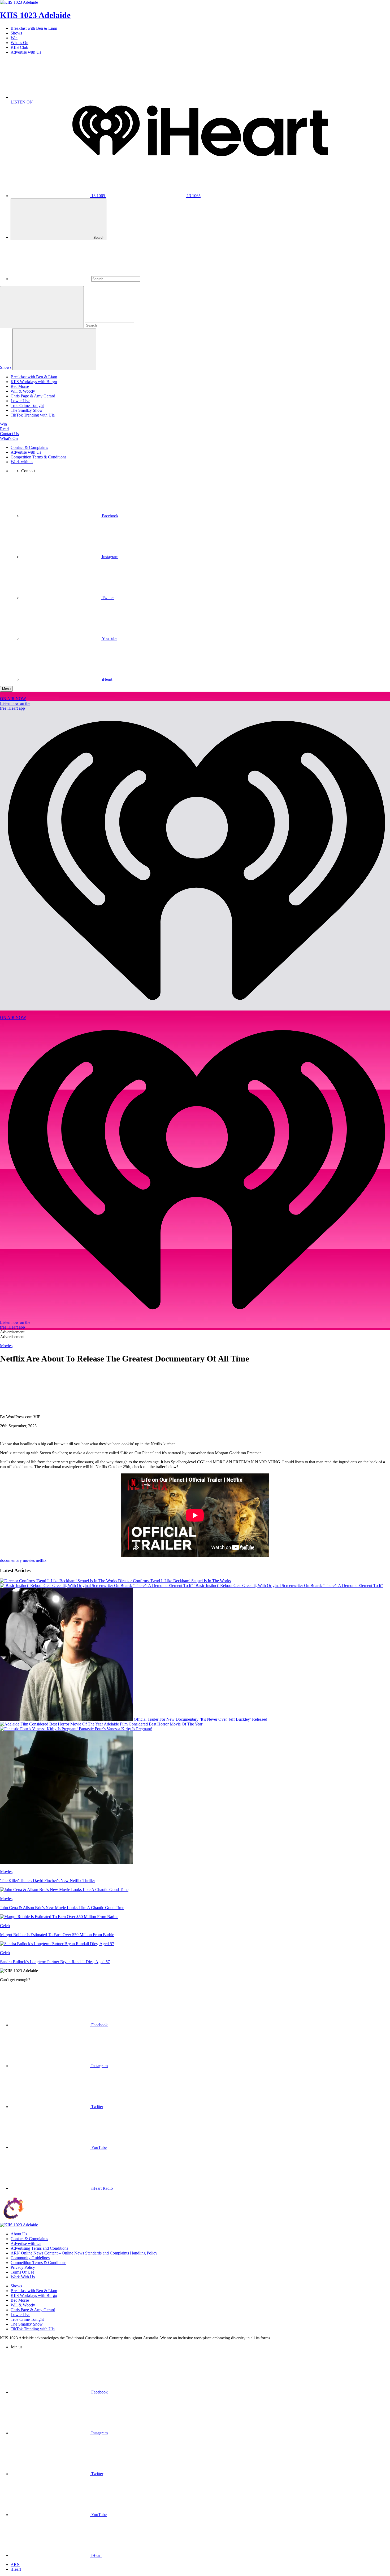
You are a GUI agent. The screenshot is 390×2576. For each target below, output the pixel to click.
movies (29, 1560)
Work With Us (23, 2277)
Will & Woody (23, 391)
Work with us (22, 462)
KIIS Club (19, 47)
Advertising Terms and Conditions (39, 2248)
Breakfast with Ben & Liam (34, 28)
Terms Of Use (22, 2272)
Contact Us (9, 434)
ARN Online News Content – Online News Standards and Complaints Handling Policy (84, 2253)
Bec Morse (20, 386)
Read (4, 429)
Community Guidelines (30, 2258)
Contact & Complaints (29, 447)
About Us (19, 2234)
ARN (15, 2564)
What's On (19, 43)
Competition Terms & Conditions (38, 457)
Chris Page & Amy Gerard (33, 396)
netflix (41, 1560)
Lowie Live (20, 401)
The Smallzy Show (27, 410)
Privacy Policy (23, 2267)
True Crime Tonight (27, 406)
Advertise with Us (26, 52)
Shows (16, 33)
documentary (11, 1560)
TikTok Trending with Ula (33, 415)
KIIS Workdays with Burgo (34, 382)
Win (14, 38)
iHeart (16, 2569)
